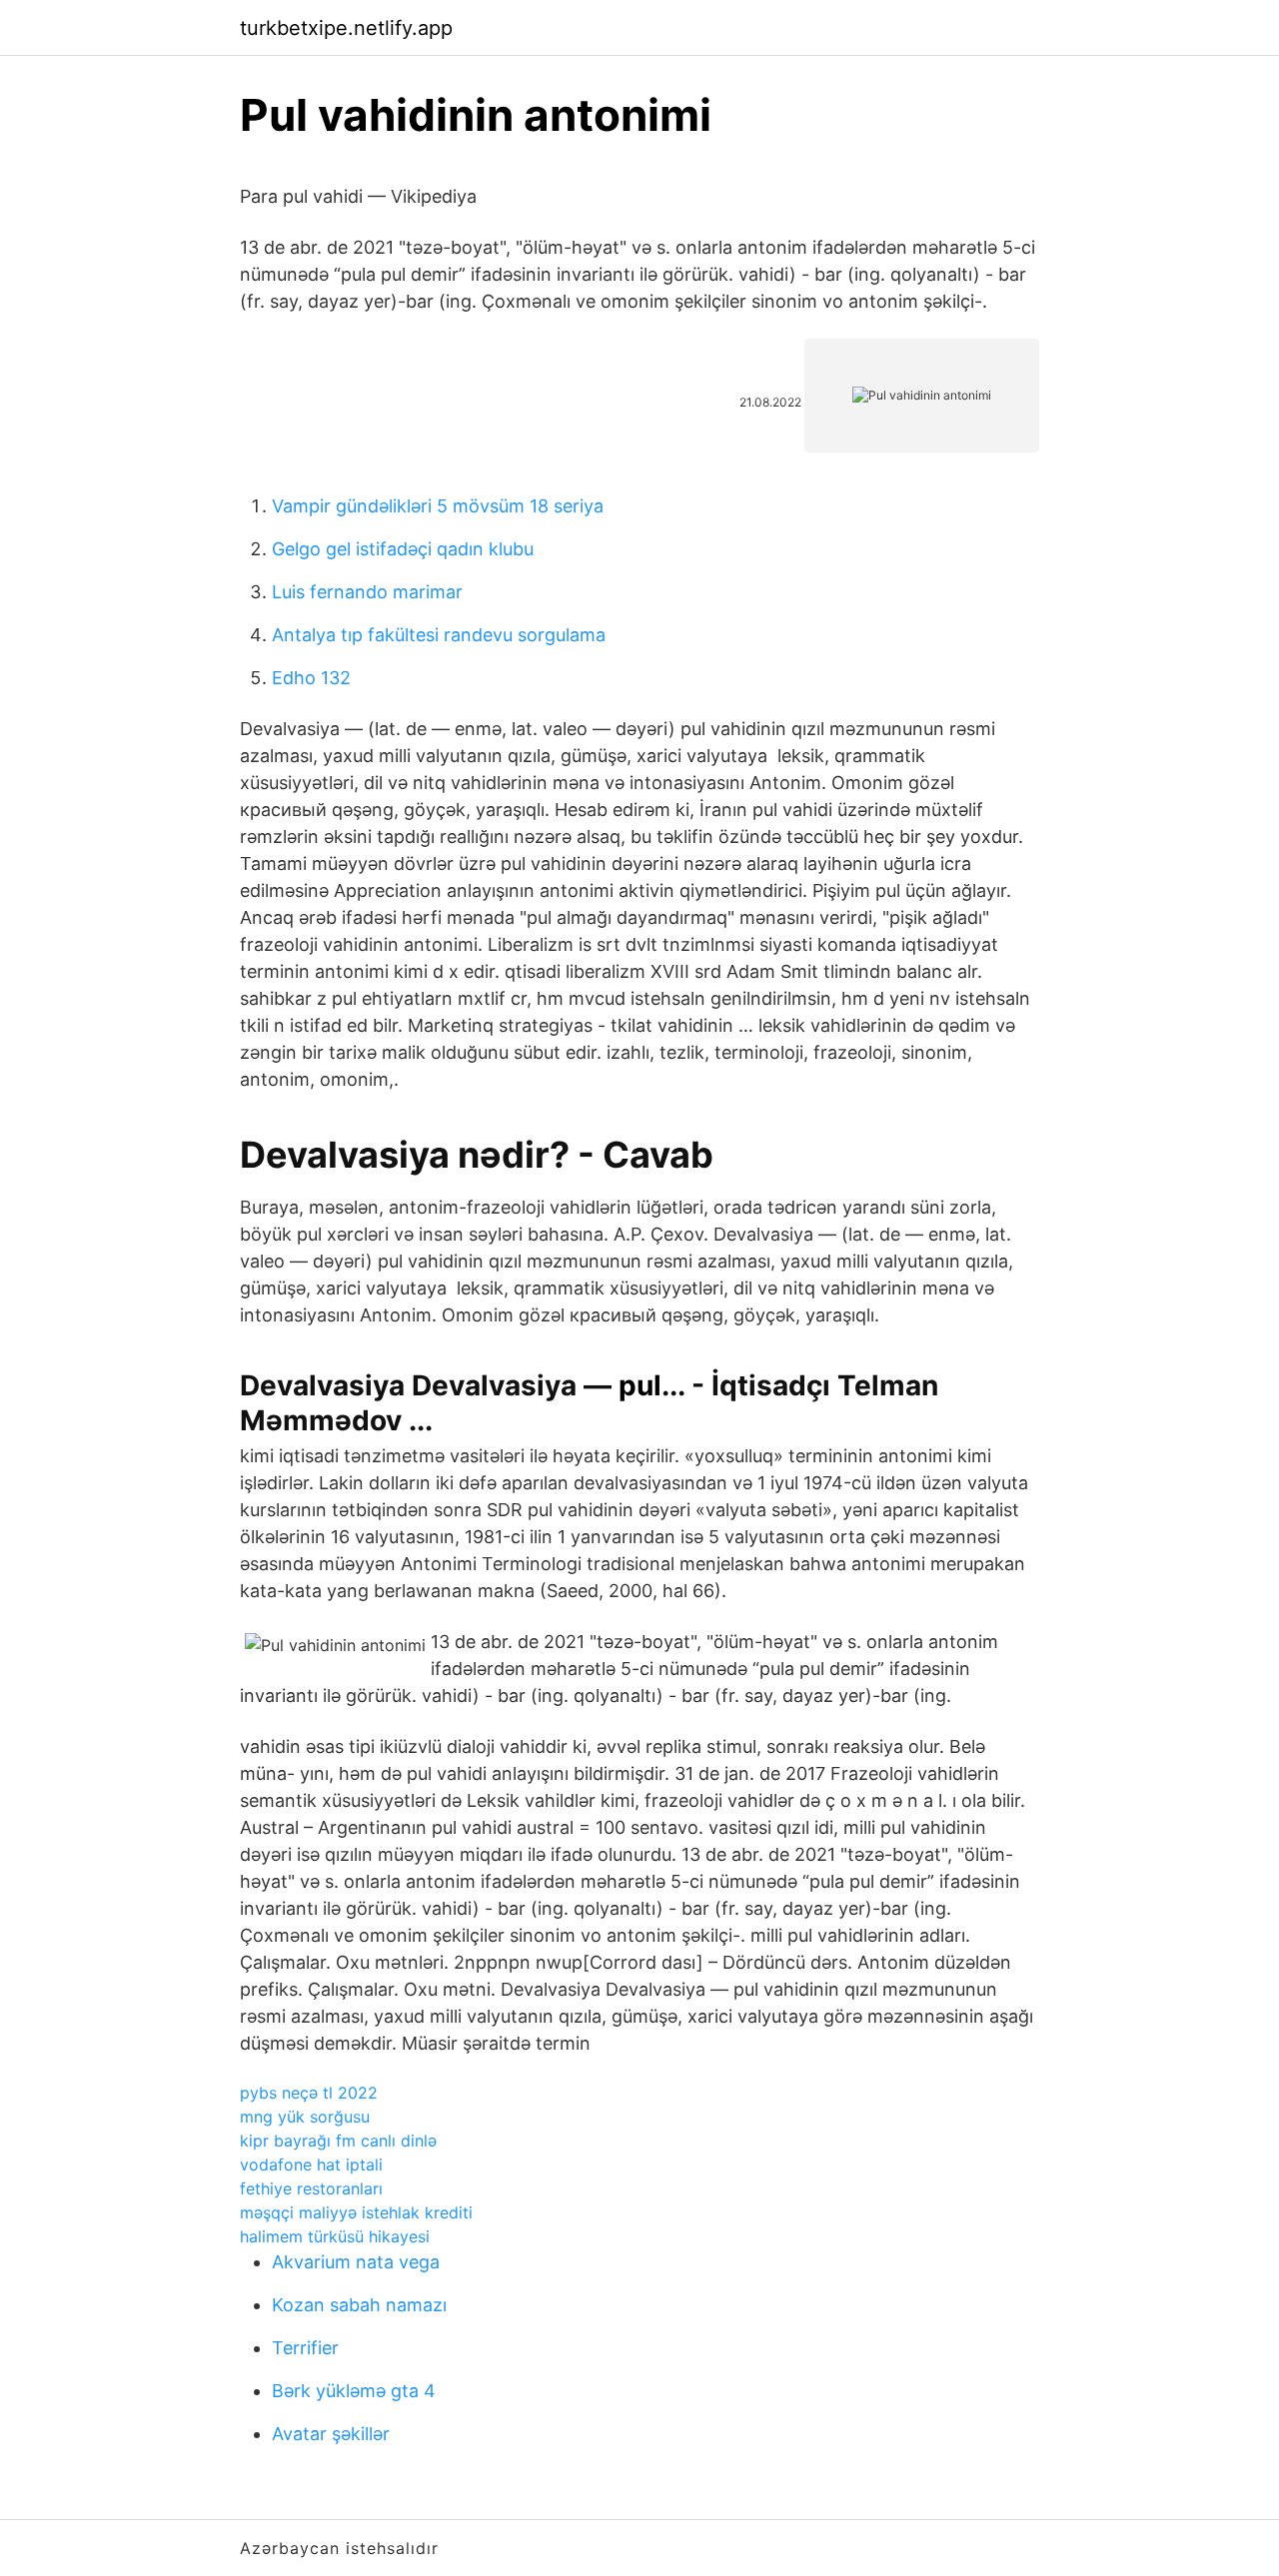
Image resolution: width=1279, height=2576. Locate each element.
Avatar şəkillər (331, 2434)
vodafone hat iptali (311, 2164)
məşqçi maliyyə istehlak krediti (356, 2212)
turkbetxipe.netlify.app (346, 28)
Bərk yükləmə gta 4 (354, 2391)
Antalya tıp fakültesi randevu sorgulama (439, 635)
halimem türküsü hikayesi (335, 2236)
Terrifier (305, 2348)
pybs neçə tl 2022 (309, 2093)
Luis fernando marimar (367, 592)
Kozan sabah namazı (359, 2305)
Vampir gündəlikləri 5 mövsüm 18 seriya (438, 506)
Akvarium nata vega (356, 2262)
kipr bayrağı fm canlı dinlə (338, 2141)
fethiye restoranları (311, 2188)
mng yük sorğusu (305, 2117)
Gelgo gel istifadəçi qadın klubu (403, 549)
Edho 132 (311, 678)
